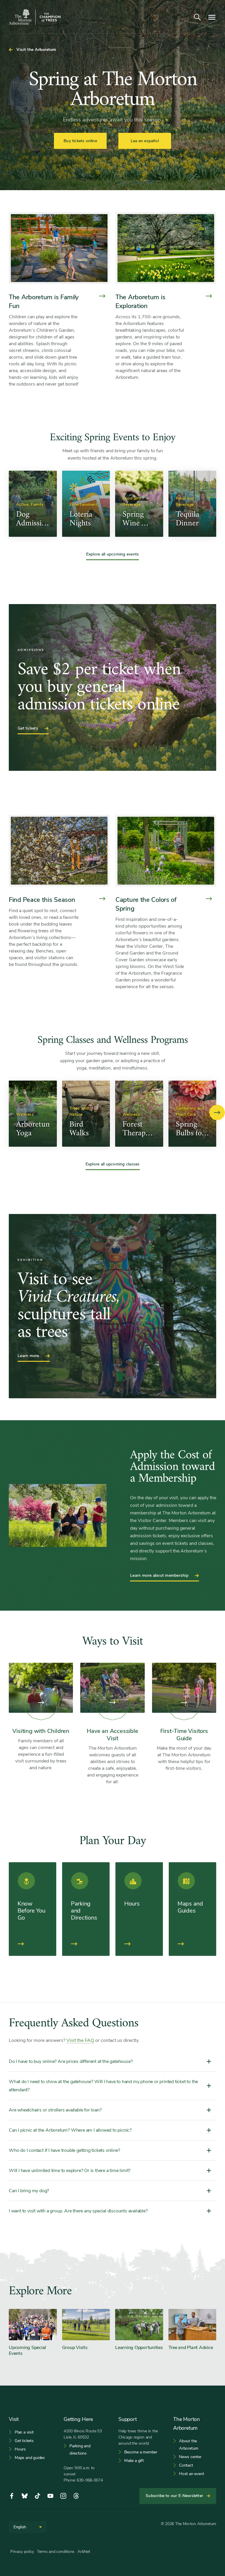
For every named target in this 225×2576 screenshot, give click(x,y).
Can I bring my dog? (29, 2191)
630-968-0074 (90, 2480)
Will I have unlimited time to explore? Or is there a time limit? (70, 2171)
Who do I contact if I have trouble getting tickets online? (64, 2150)
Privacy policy (22, 2552)
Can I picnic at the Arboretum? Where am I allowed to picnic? (70, 2130)
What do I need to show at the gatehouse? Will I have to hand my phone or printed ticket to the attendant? (103, 2086)
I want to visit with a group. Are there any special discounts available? (78, 2211)
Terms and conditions (56, 2552)
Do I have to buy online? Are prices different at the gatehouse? (71, 2061)
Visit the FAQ (80, 2040)
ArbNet (84, 2552)
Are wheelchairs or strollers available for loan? (55, 2110)
